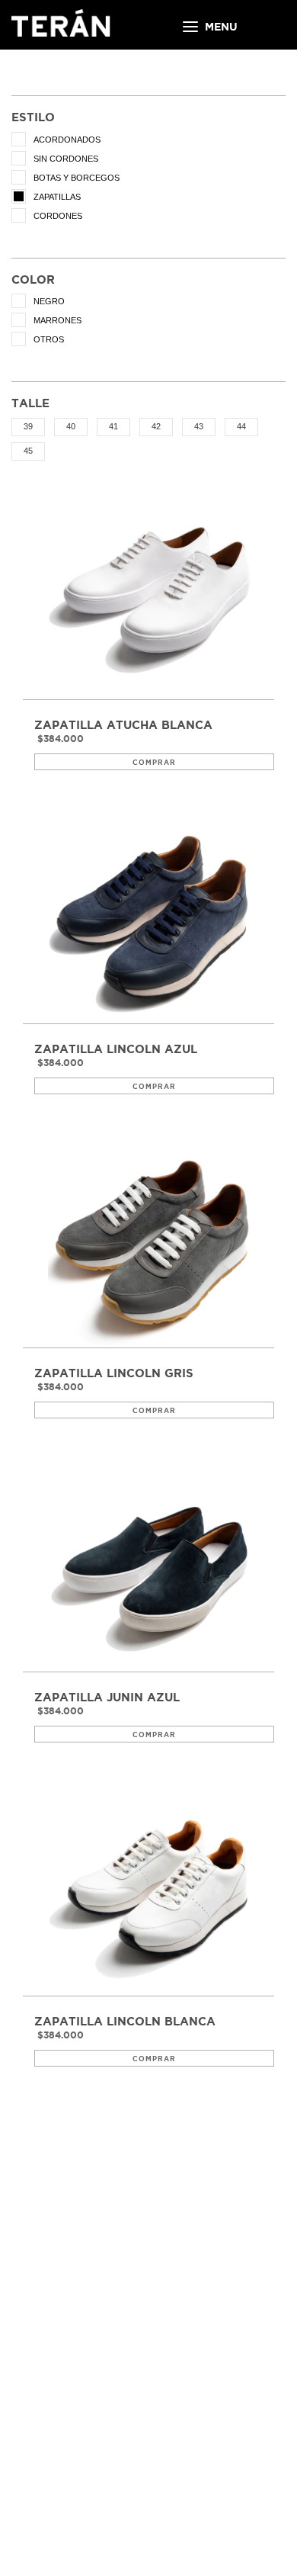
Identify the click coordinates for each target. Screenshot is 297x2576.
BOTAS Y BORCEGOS (77, 178)
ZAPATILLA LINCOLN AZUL (116, 1049)
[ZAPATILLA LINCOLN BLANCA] (148, 1895)
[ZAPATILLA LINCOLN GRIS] (148, 1246)
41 (113, 426)
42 (156, 426)
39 (28, 426)
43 (199, 426)
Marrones (57, 320)
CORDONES (58, 216)
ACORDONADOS (67, 140)
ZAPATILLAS (57, 197)
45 (28, 451)
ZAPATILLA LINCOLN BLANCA (125, 2022)
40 (71, 426)
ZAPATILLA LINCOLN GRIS (114, 1373)
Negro (49, 301)
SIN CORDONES (66, 159)
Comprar (154, 763)
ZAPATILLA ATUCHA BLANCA (123, 725)
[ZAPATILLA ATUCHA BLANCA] (148, 598)
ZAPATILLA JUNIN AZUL (107, 1698)
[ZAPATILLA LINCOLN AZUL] (148, 922)
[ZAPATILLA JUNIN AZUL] (148, 1571)
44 (241, 426)
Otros (49, 339)
